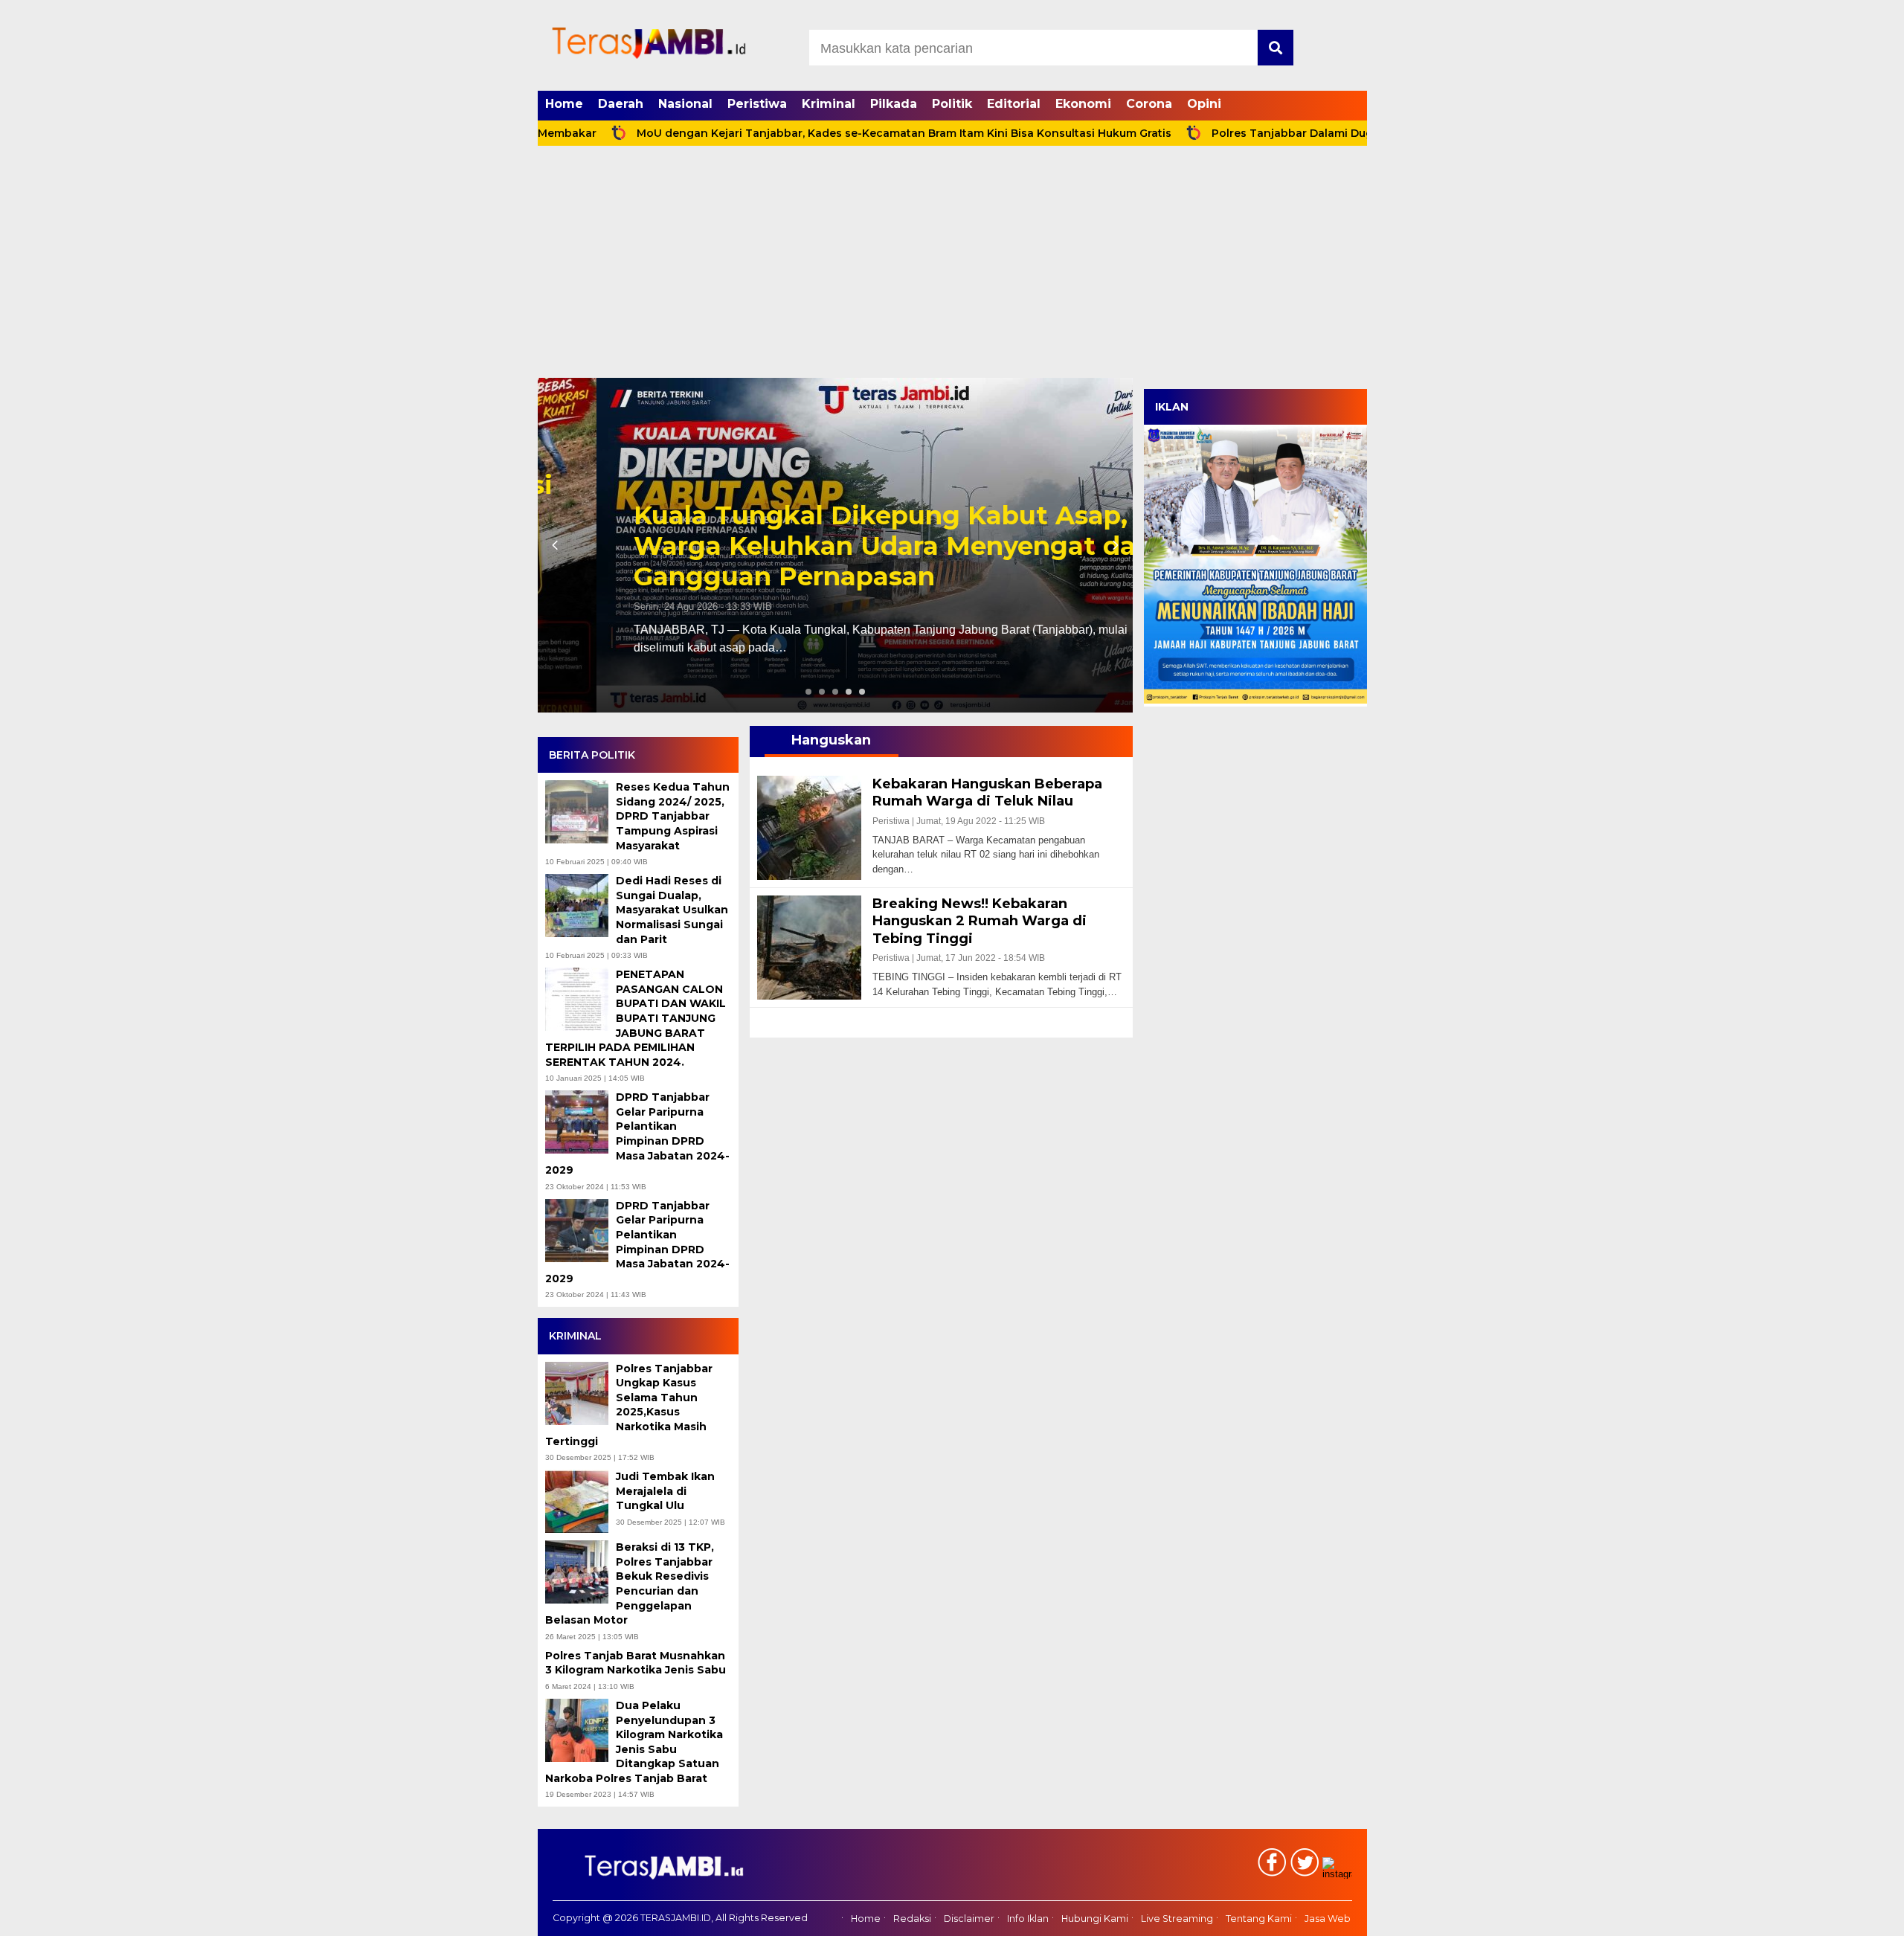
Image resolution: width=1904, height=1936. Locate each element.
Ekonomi (1083, 104)
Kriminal (829, 104)
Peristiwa (757, 104)
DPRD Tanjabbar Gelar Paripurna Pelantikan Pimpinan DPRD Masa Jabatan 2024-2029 (637, 1133)
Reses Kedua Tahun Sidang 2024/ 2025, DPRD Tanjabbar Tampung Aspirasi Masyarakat (673, 816)
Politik (952, 104)
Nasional (685, 104)
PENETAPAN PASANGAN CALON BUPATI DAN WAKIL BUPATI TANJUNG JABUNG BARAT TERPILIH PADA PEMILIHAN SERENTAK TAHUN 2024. (636, 1018)
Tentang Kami (1259, 1919)
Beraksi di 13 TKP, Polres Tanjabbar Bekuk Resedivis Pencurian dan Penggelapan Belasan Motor (630, 1583)
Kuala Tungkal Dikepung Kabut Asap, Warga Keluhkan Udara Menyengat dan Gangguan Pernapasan (834, 546)
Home (564, 104)
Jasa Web (1328, 1919)
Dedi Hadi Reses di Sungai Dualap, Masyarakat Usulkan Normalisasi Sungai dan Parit (672, 910)
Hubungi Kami (1095, 1919)
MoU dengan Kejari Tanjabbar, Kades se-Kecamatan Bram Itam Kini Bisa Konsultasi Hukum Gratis (823, 133)
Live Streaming (1177, 1919)
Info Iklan (1028, 1919)
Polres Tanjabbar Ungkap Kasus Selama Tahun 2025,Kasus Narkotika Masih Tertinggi (629, 1405)
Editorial (1014, 104)
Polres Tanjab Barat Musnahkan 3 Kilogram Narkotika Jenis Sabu (637, 1663)
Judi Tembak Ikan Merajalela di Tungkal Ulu (665, 1491)
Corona (1149, 104)
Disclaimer (969, 1919)
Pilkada (894, 104)
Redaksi (912, 1919)
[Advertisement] (952, 266)
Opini (1204, 104)
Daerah (621, 104)
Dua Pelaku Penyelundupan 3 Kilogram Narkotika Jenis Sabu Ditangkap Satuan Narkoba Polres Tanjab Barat (634, 1742)
